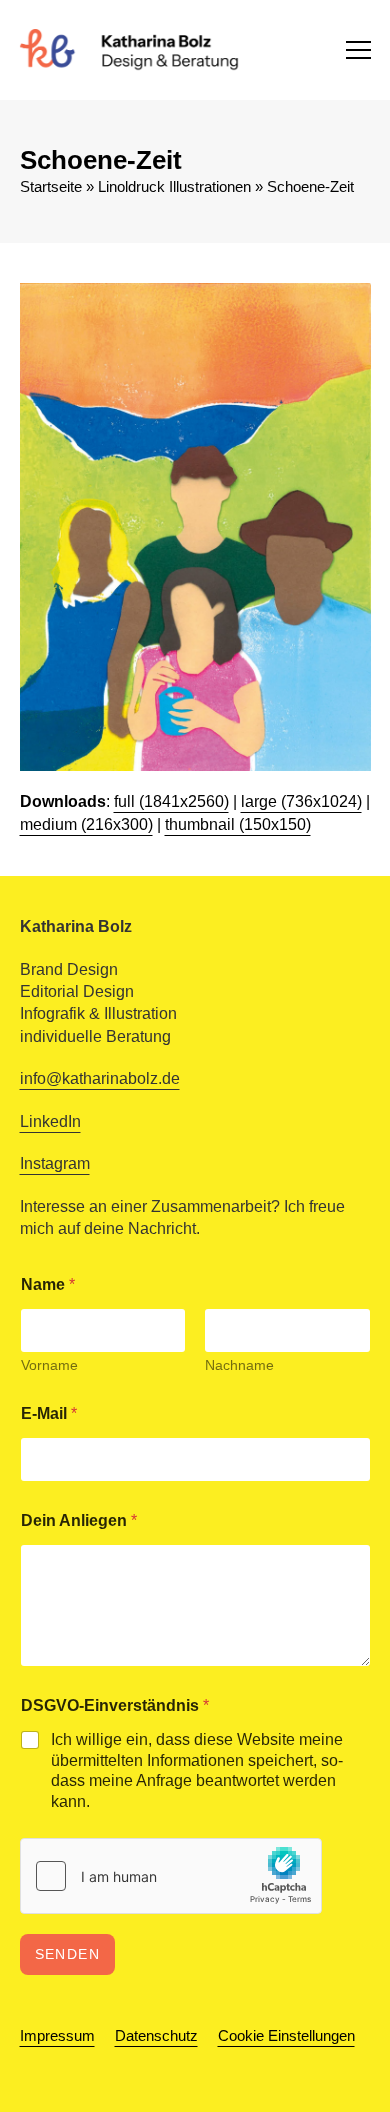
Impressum (57, 2036)
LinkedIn (50, 1121)
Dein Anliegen (79, 1520)
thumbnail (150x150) (238, 824)
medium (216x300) (86, 824)
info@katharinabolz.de (100, 1078)
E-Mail (49, 1413)
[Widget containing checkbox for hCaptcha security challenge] (171, 1876)
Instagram (55, 1163)
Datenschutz (156, 2036)
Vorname (49, 1365)
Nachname (239, 1365)
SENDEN (68, 1954)
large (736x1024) (301, 801)
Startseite (51, 187)
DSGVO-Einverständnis (115, 1705)
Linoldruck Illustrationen (174, 187)
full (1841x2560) (171, 801)
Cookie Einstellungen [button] (286, 2036)
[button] (358, 50)
